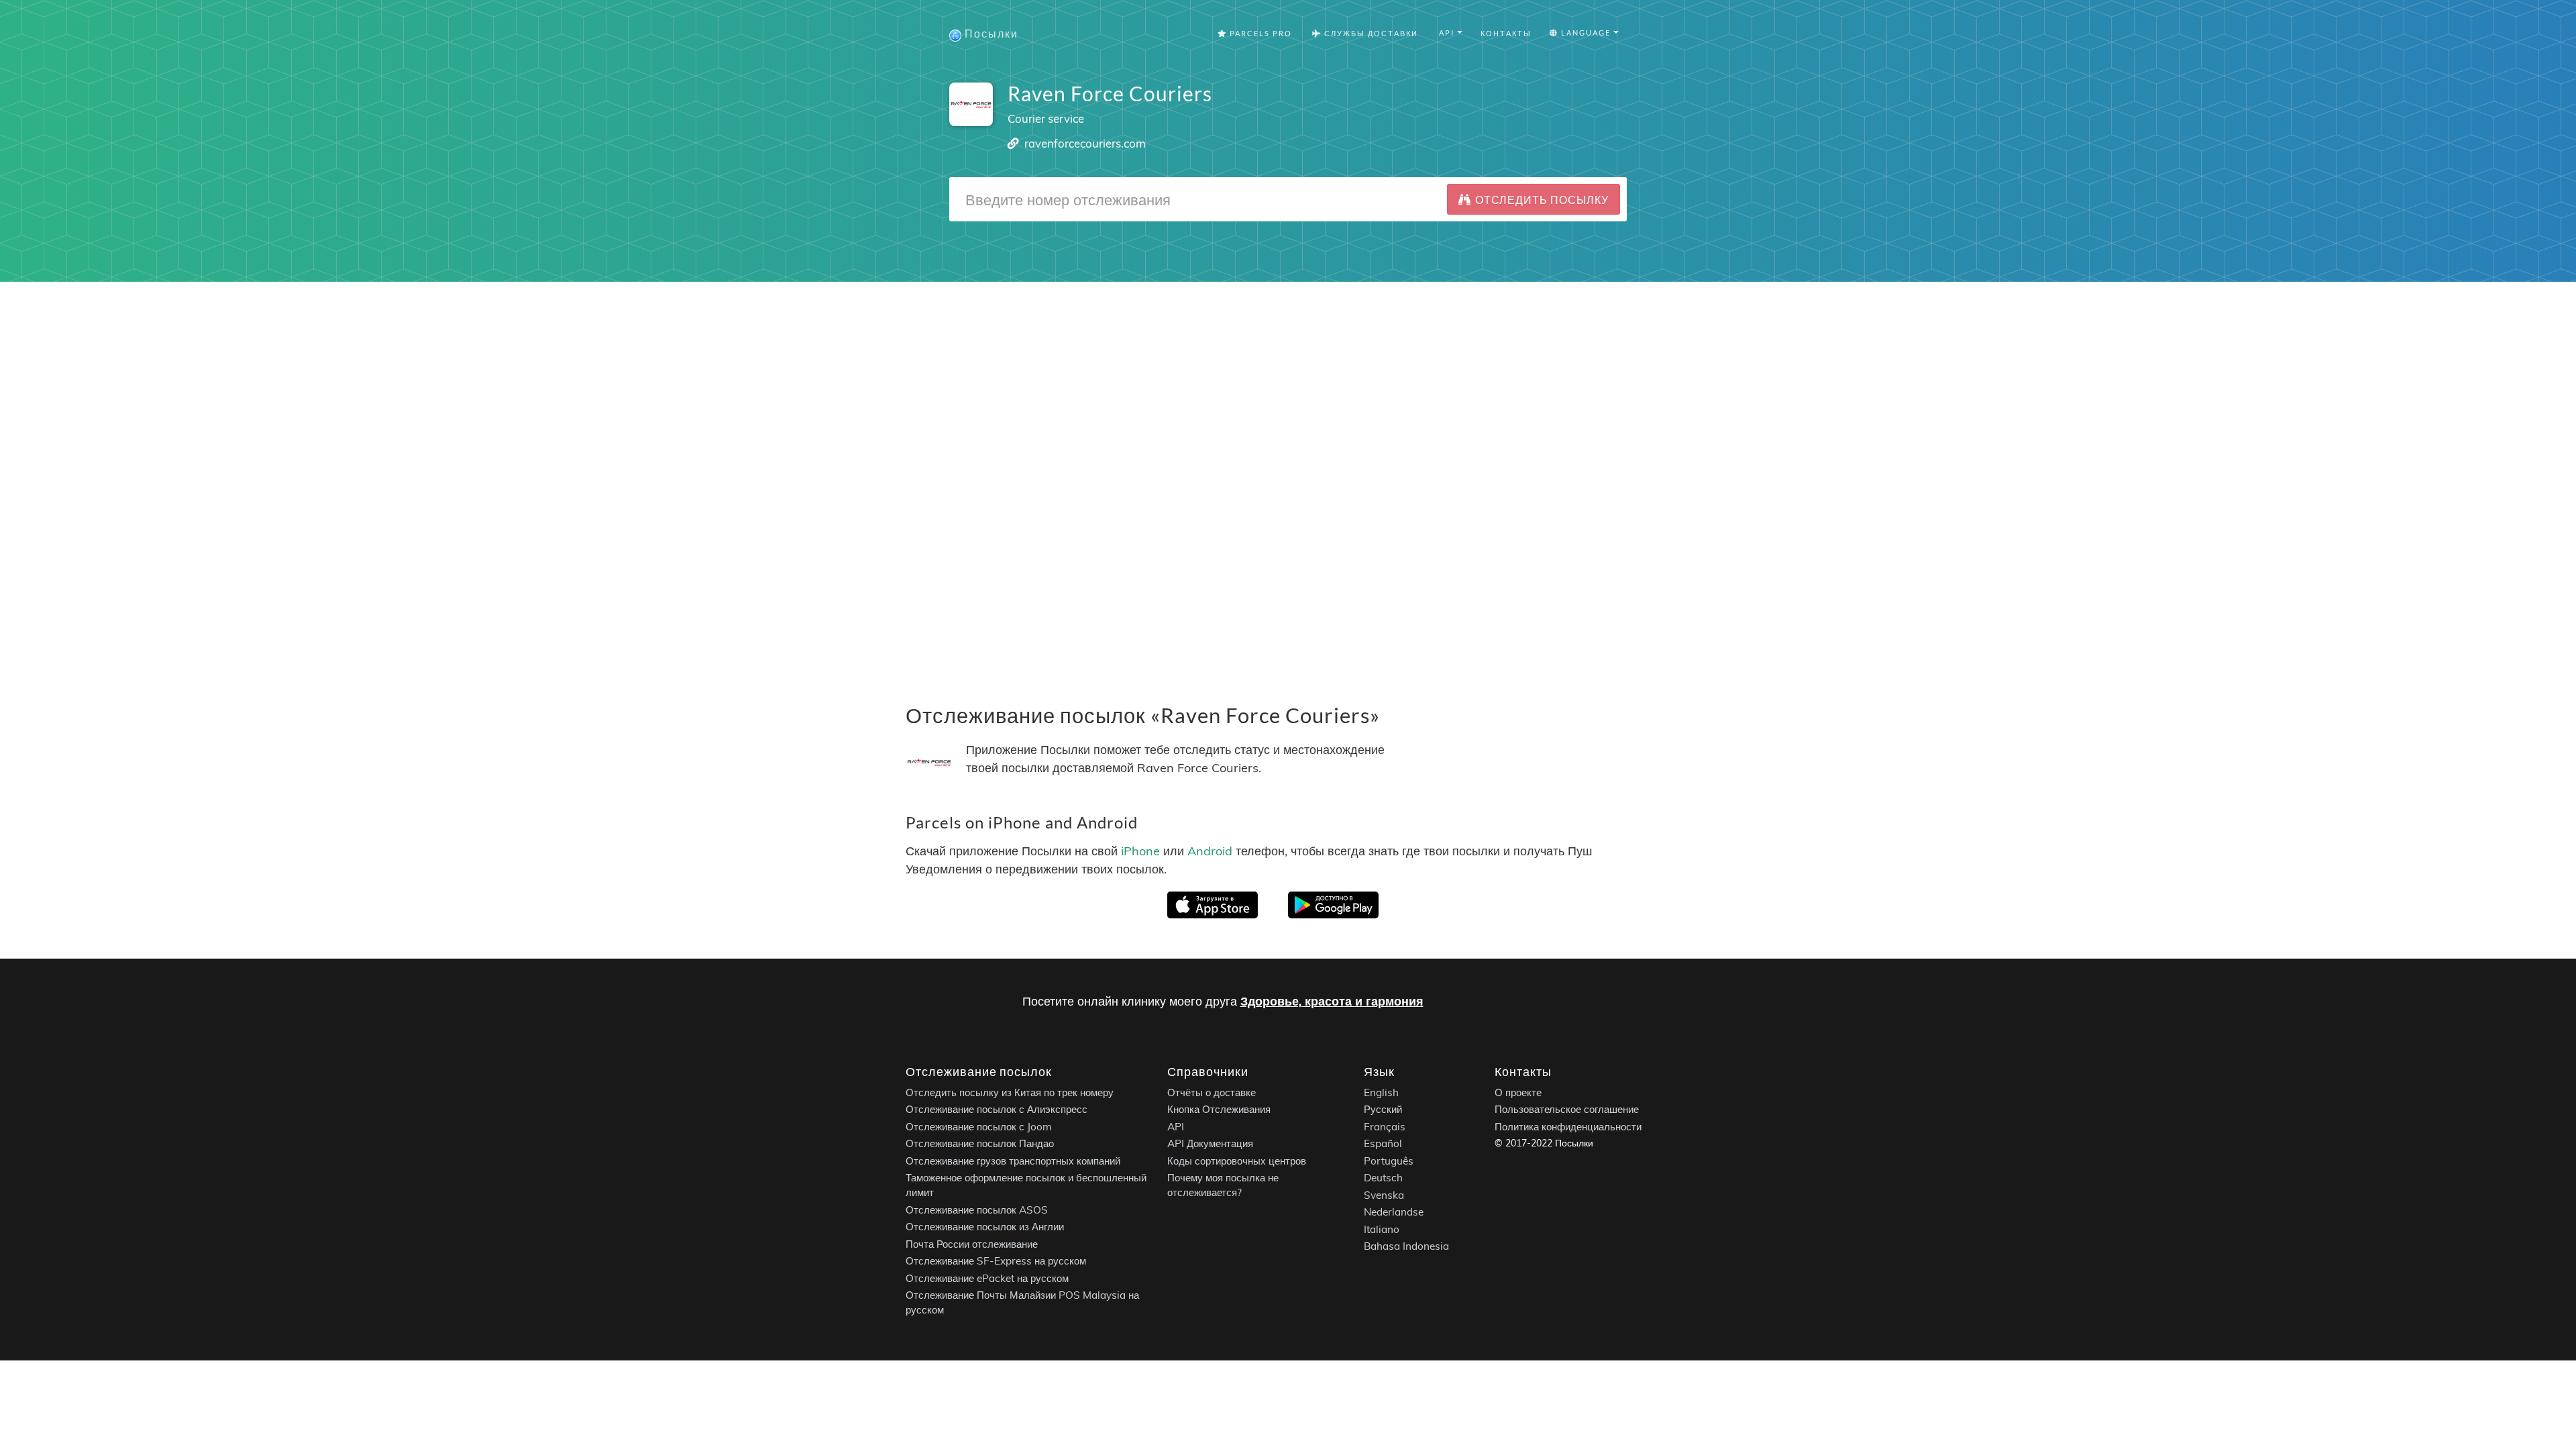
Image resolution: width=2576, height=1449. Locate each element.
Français (1385, 1127)
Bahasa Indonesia (1406, 1246)
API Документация (1210, 1143)
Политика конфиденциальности (1568, 1127)
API (1176, 1127)
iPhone (1140, 850)
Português (1389, 1161)
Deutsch (1383, 1178)
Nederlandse (1394, 1212)
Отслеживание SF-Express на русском (996, 1261)
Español (1383, 1143)
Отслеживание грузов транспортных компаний (1013, 1161)
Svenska (1384, 1195)
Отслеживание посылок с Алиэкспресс (997, 1109)
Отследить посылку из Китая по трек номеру (1010, 1092)
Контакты (1506, 33)
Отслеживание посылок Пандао (980, 1143)
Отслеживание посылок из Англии (985, 1227)
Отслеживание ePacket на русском (987, 1278)
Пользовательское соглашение (1567, 1109)
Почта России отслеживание (972, 1244)
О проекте (1518, 1092)
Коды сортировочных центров (1237, 1161)
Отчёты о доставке (1212, 1092)
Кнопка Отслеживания (1219, 1109)
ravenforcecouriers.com (1085, 143)
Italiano (1382, 1229)
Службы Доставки (1370, 33)
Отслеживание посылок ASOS (977, 1210)
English (1381, 1092)
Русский (1383, 1109)
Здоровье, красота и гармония (1332, 1001)
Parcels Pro (1259, 33)
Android (1210, 850)
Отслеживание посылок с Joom (979, 1127)
